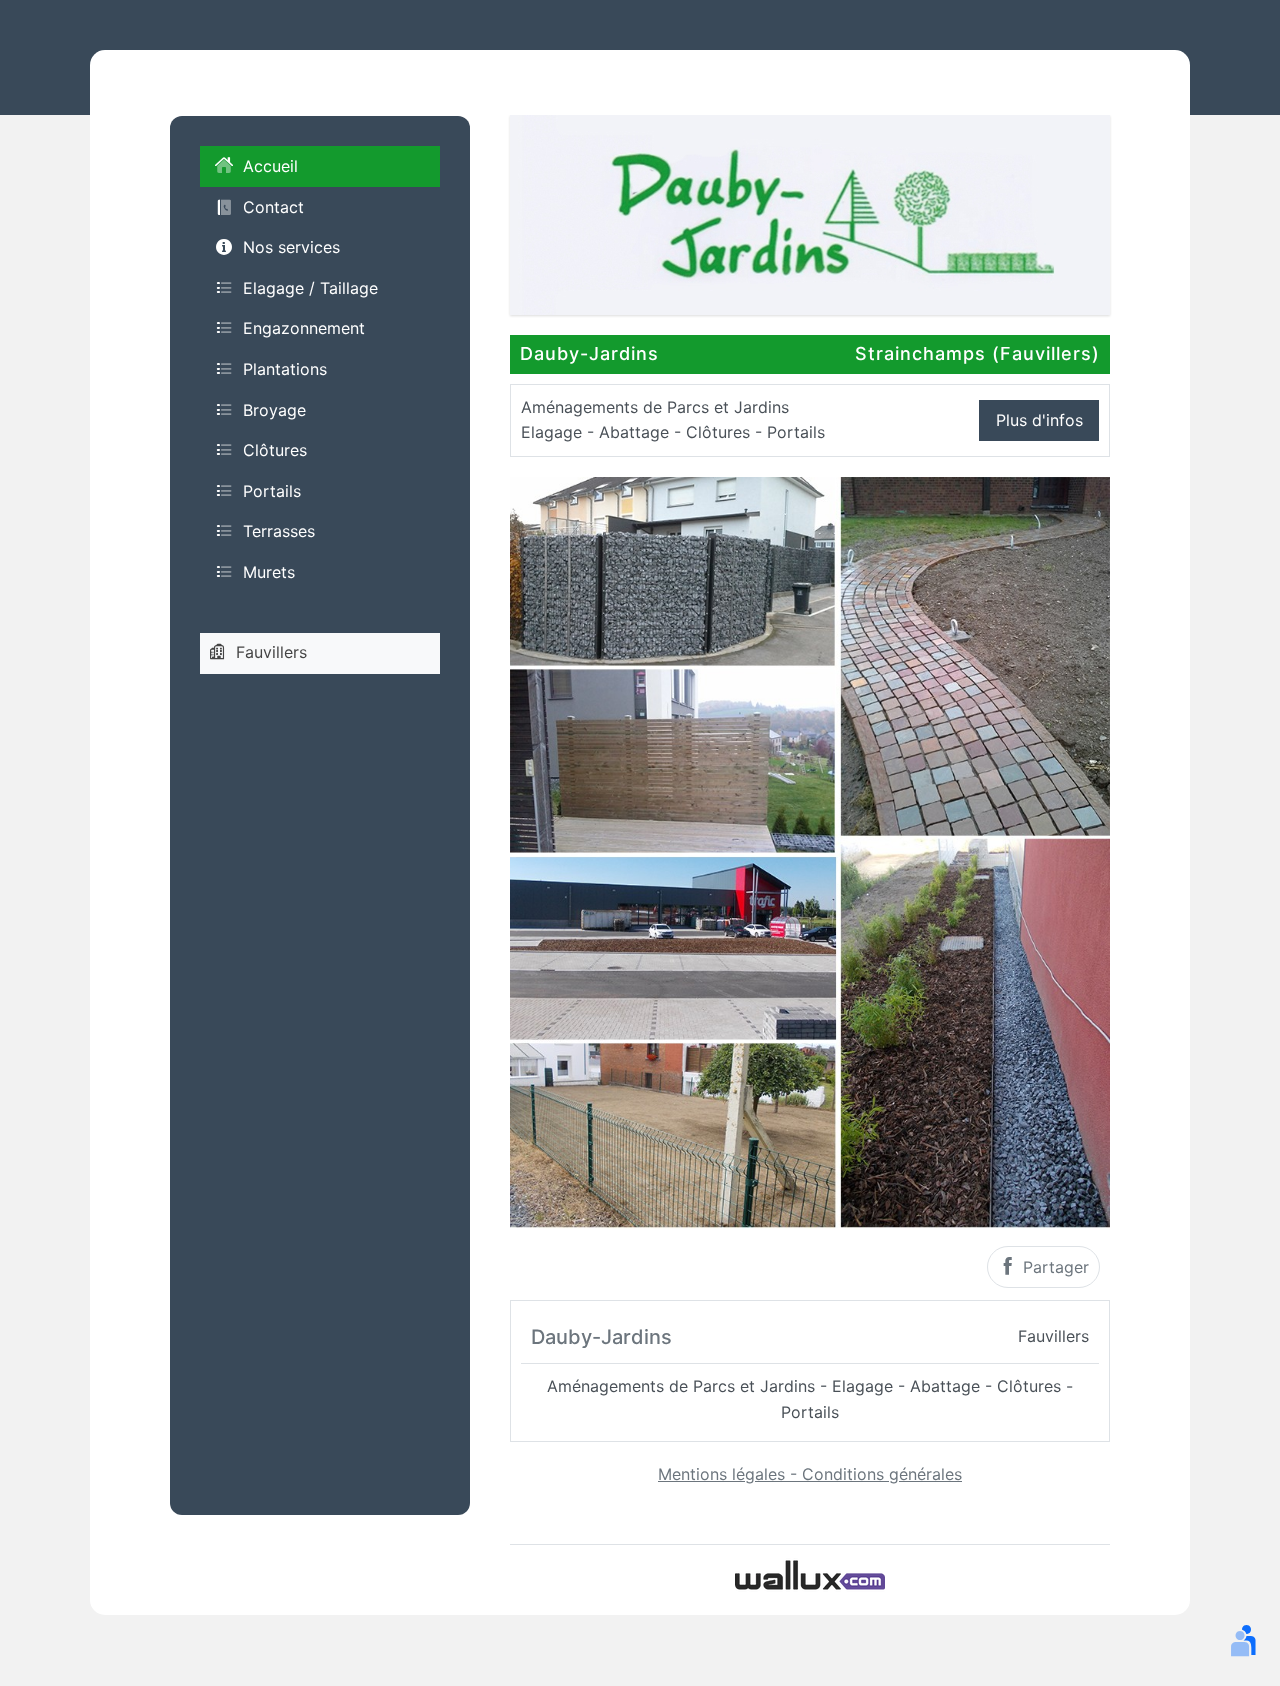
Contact (273, 206)
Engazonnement (304, 328)
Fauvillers (271, 652)
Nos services (291, 247)
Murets (269, 571)
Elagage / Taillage (310, 287)
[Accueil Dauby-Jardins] (810, 213)
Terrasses (279, 531)
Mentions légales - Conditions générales (810, 1474)
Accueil (270, 166)
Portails (272, 490)
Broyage (274, 409)
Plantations (285, 368)
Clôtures (275, 450)
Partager (1053, 1267)
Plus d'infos (1039, 420)
